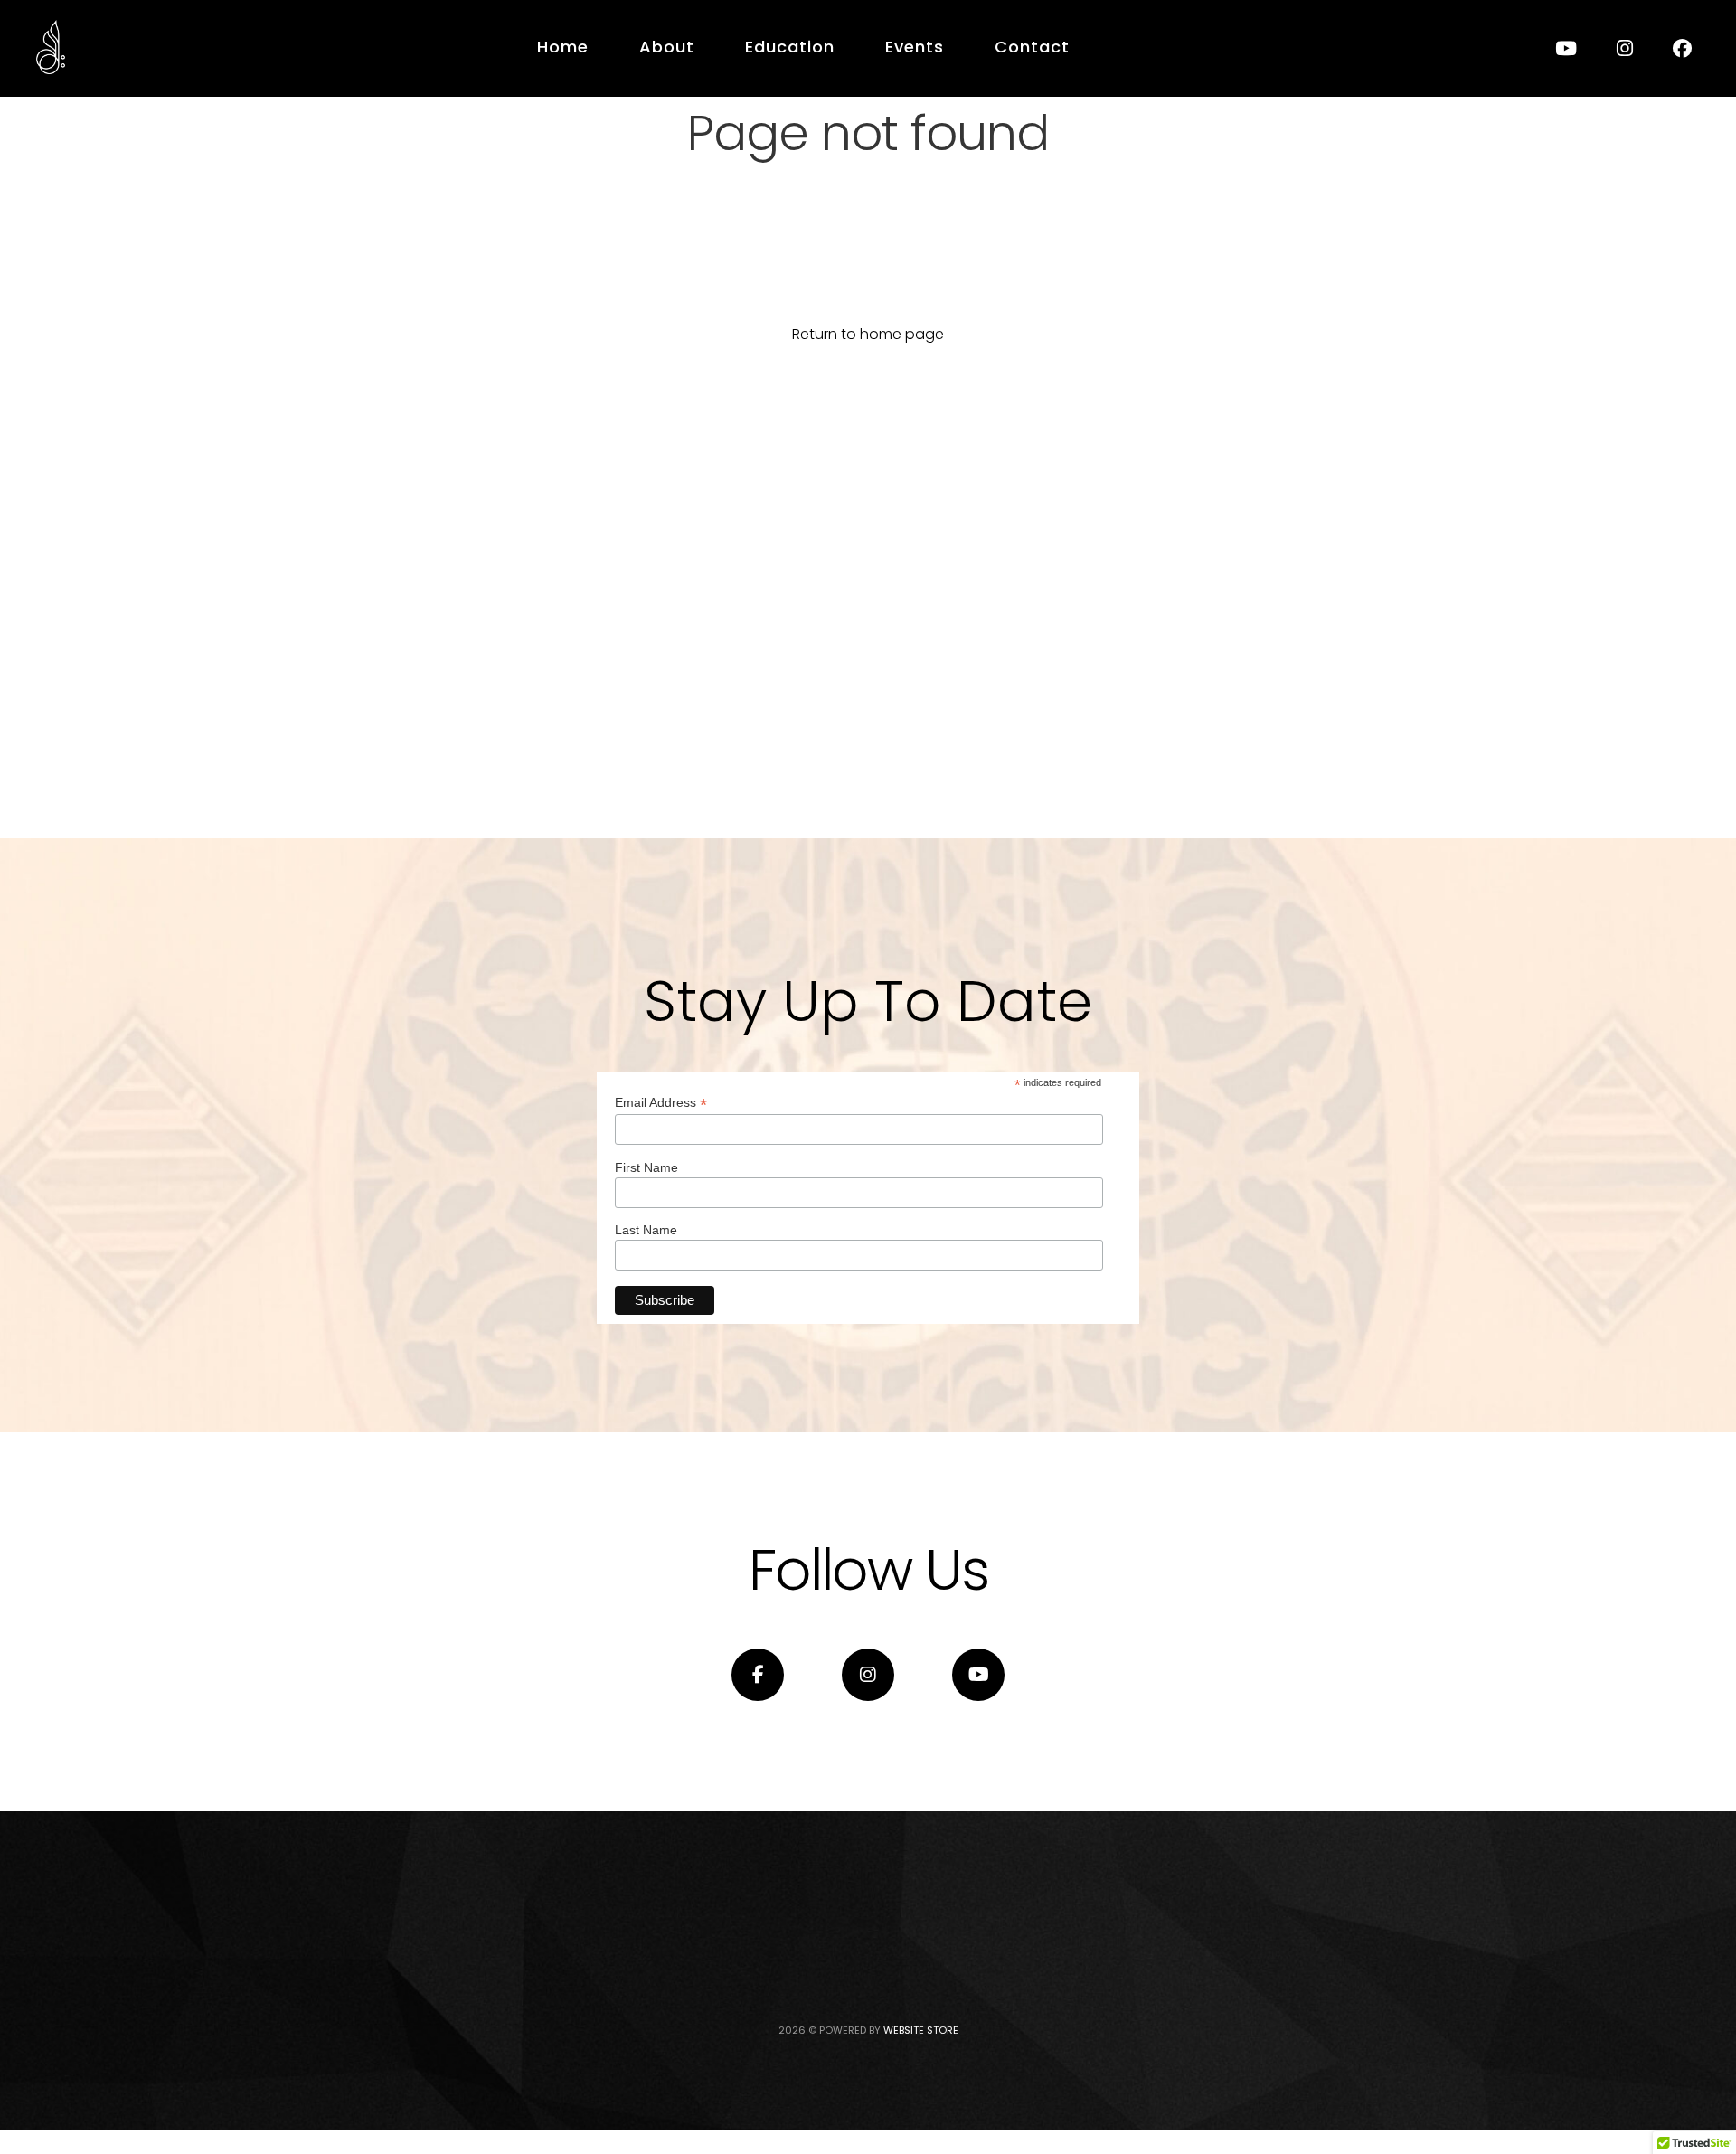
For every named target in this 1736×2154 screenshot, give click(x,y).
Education (790, 47)
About (667, 47)
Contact (1032, 47)
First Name (646, 1167)
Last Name (646, 1230)
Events (915, 47)
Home (563, 47)
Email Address (661, 1103)
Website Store (921, 2030)
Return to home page (868, 334)
